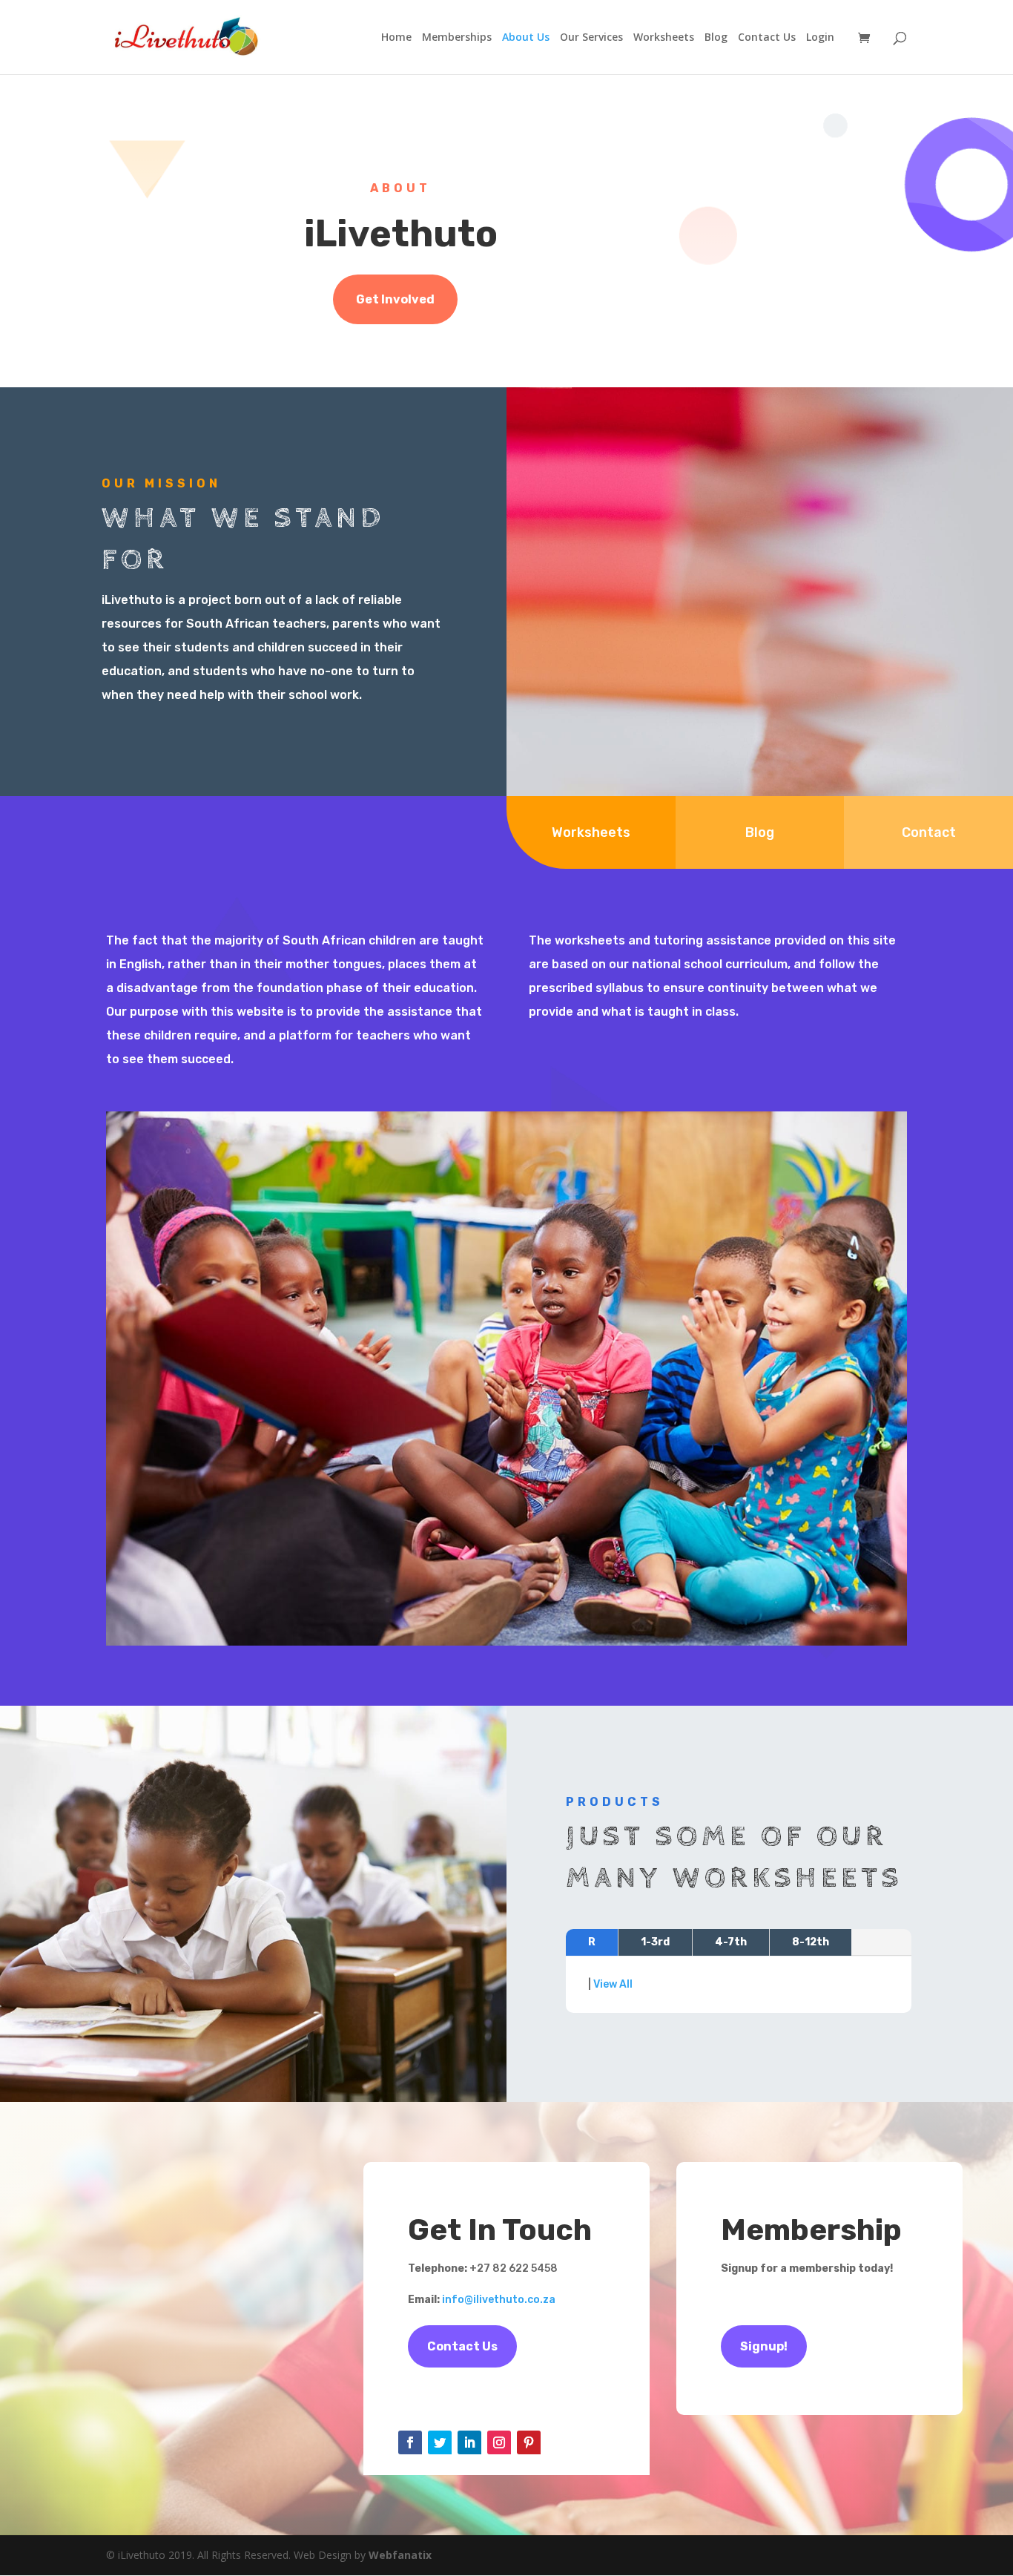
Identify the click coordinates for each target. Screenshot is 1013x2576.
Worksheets (664, 38)
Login (820, 38)
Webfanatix (400, 2555)
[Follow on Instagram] (499, 2442)
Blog (716, 38)
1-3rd (655, 1942)
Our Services (591, 38)
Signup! (764, 2346)
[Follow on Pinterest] (529, 2442)
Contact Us (767, 38)
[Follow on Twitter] (440, 2442)
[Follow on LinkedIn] (469, 2442)
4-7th (731, 1942)
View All (613, 1984)
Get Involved (395, 299)
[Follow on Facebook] (410, 2442)
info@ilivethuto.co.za (499, 2300)
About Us (526, 38)
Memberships (457, 38)
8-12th (811, 1942)
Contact (929, 832)
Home (396, 38)
